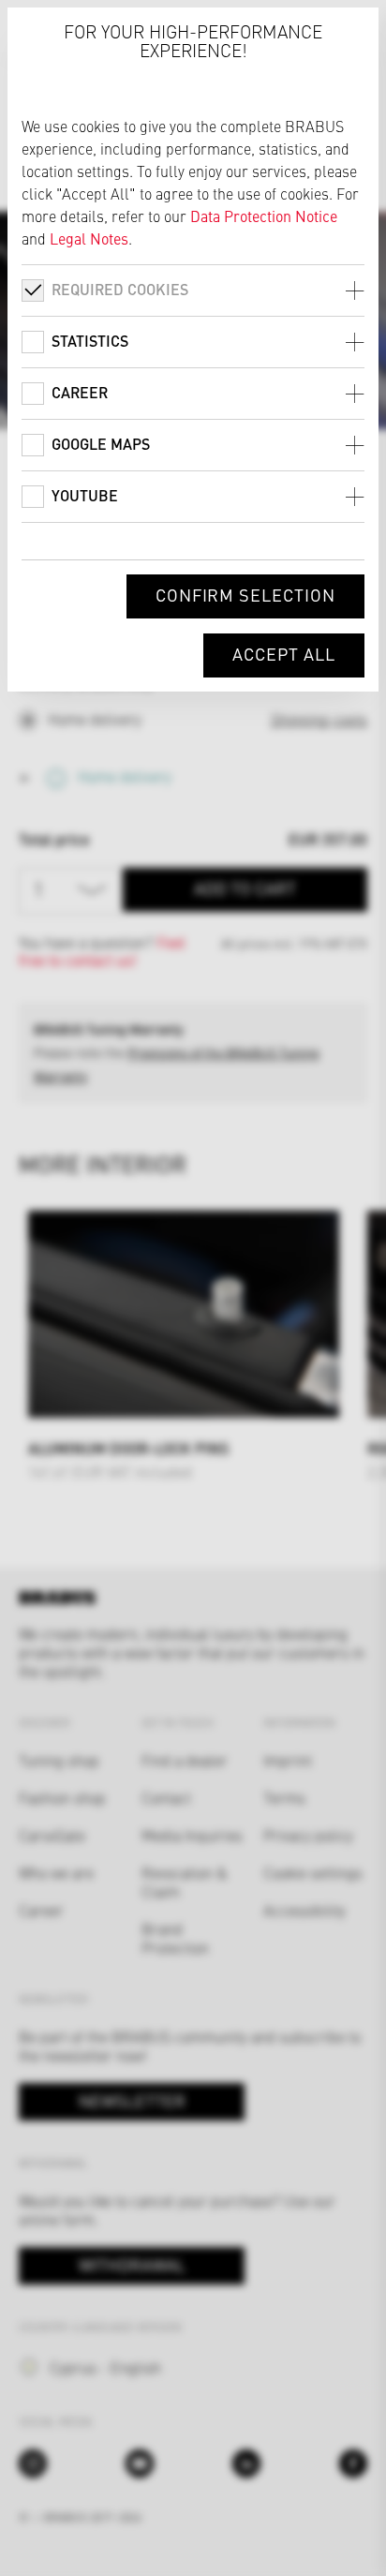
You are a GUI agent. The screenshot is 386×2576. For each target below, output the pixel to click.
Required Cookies (120, 289)
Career (80, 392)
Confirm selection (245, 595)
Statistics (90, 341)
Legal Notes (89, 238)
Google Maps (101, 444)
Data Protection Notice (264, 216)
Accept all (284, 654)
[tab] (193, 290)
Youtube (85, 495)
